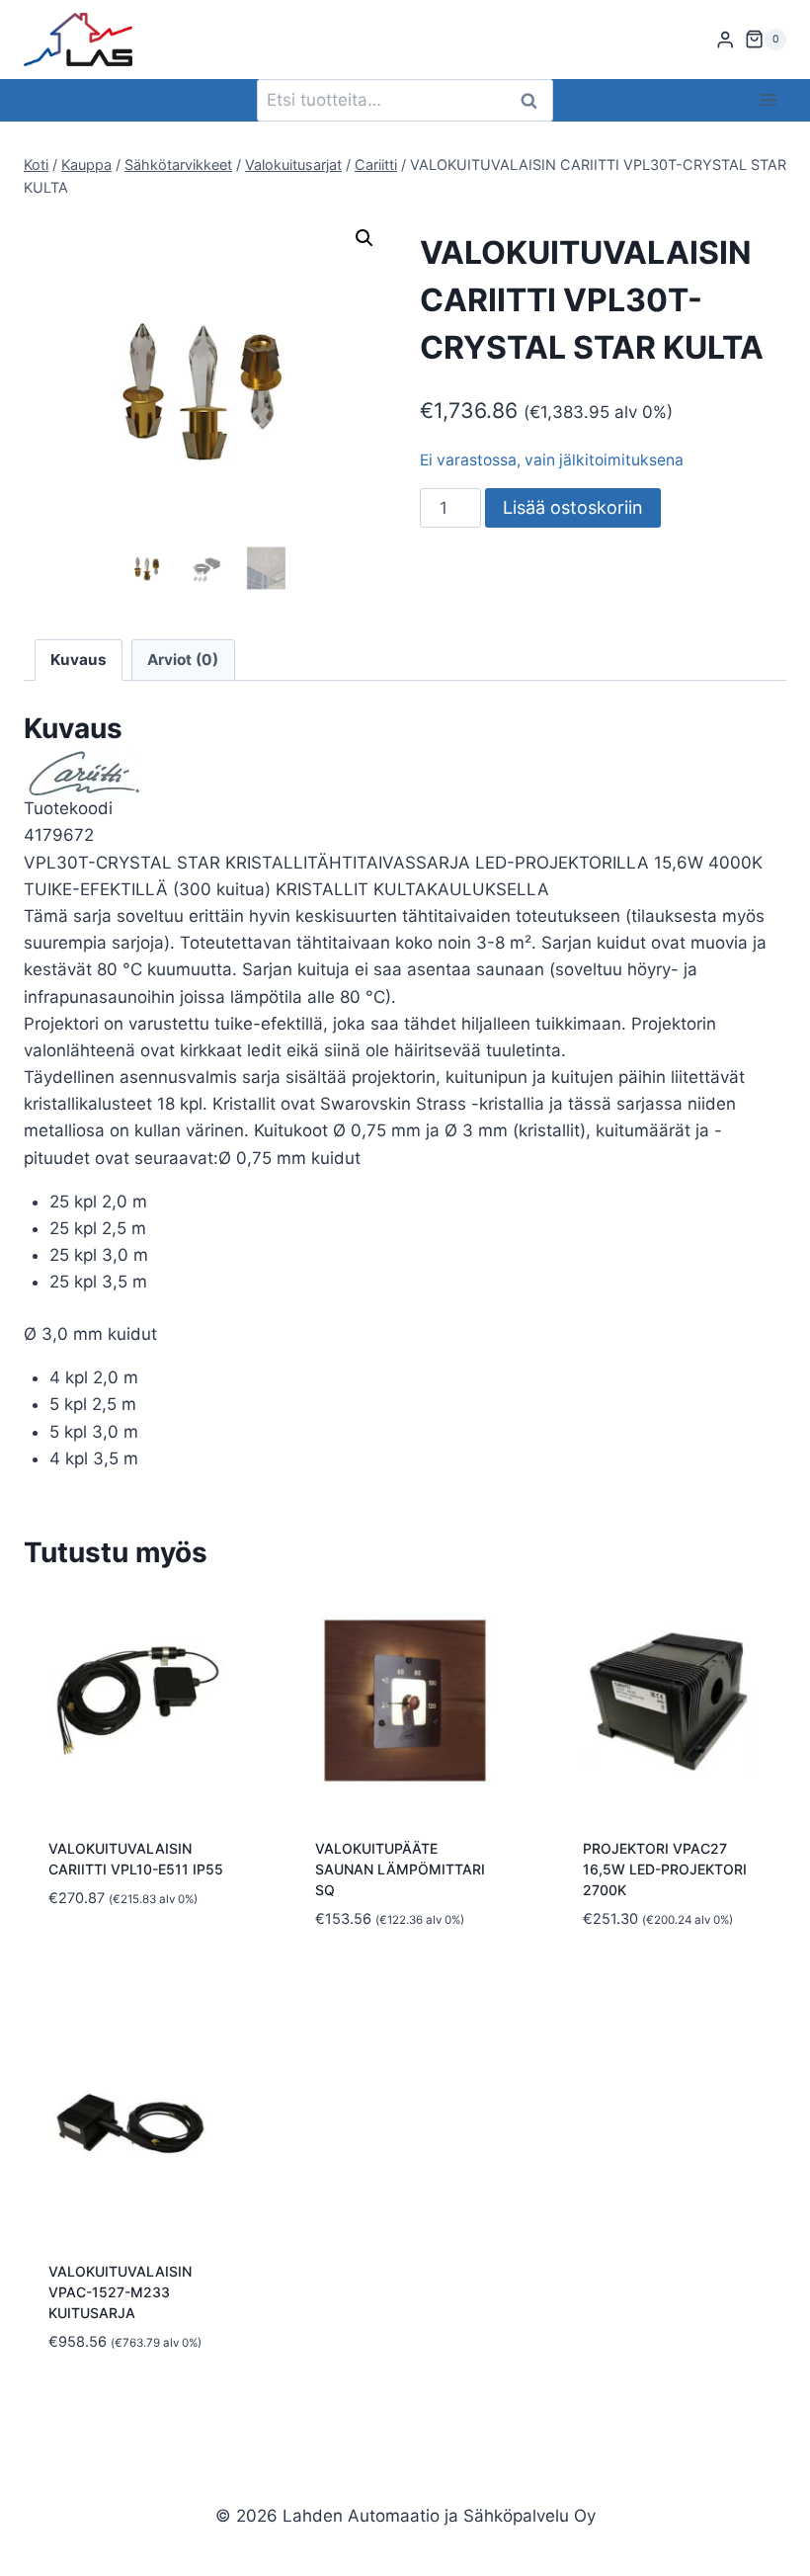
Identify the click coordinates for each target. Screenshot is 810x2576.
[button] (364, 238)
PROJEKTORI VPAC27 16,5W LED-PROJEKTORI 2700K (665, 1869)
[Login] (725, 40)
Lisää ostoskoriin (573, 507)
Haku (534, 100)
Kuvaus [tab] (79, 660)
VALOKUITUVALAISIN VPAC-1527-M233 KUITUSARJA (120, 2292)
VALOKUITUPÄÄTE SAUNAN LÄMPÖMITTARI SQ (400, 1869)
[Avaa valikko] (768, 100)
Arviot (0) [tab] (183, 660)
